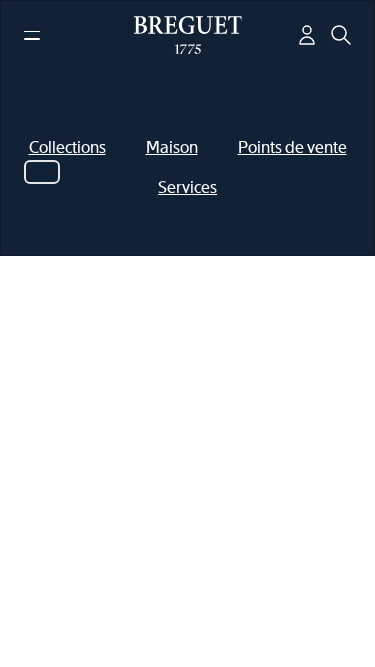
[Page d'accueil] (187, 35)
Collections (67, 147)
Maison (172, 147)
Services (187, 187)
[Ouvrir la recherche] (341, 35)
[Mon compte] (307, 35)
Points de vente (292, 147)
